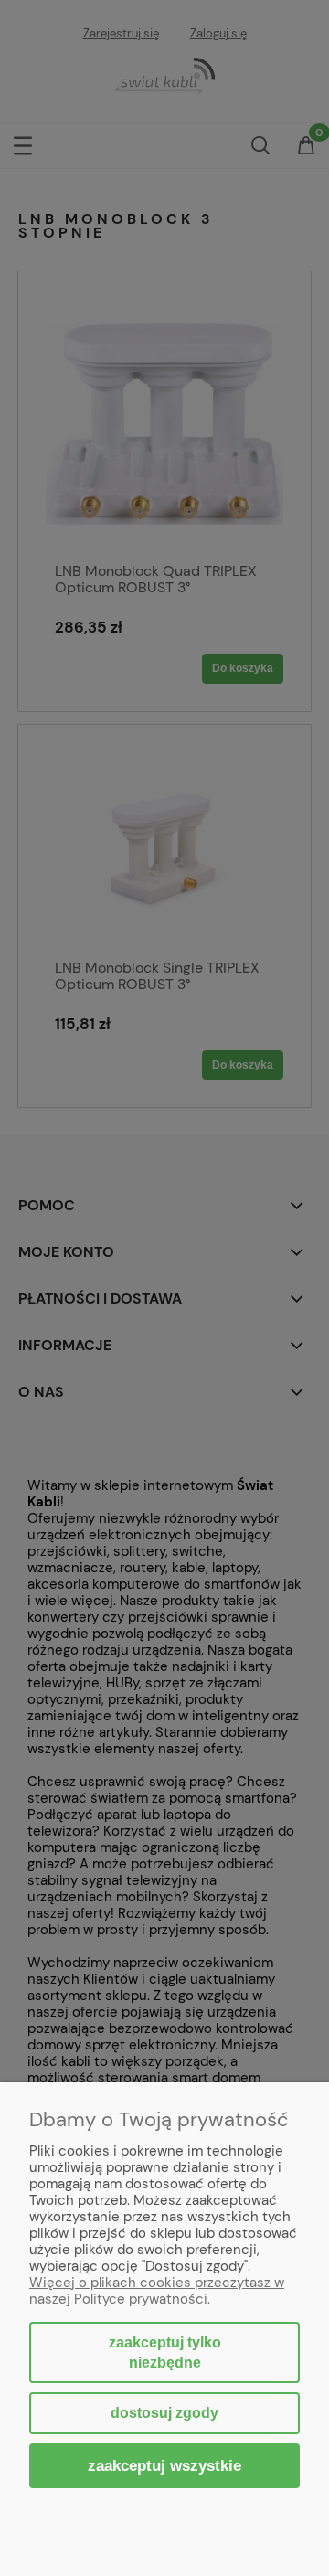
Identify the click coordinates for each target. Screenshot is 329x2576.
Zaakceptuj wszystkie (164, 2465)
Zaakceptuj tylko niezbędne (165, 2352)
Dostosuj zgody (164, 2413)
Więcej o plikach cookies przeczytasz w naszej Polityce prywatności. (157, 2291)
